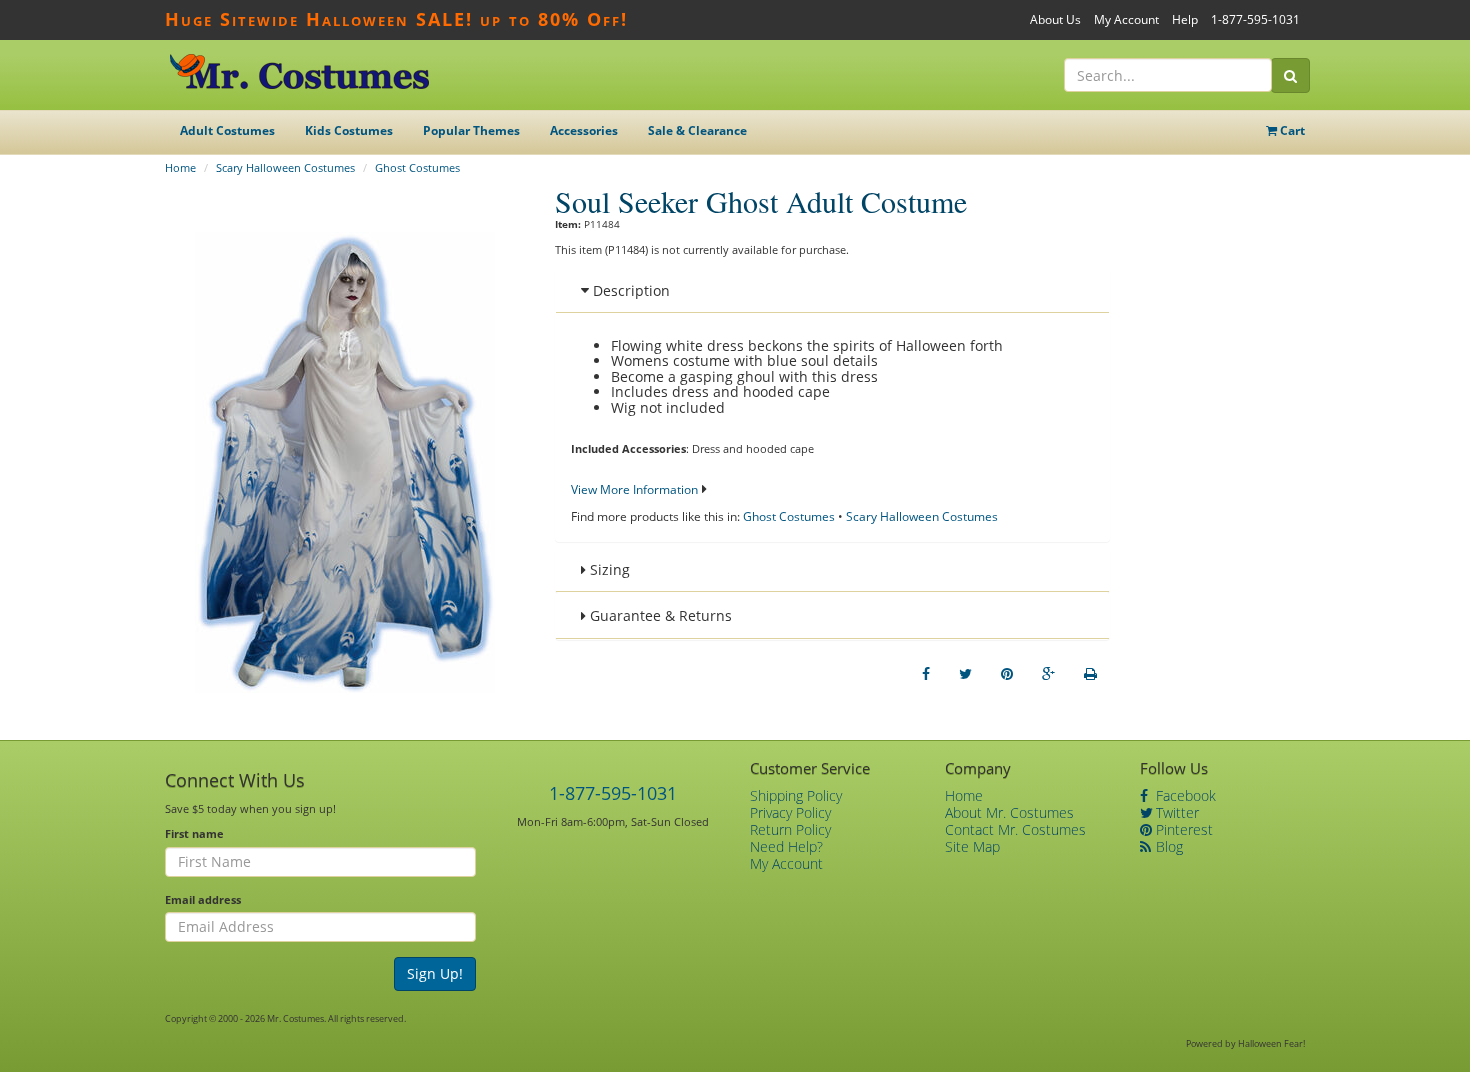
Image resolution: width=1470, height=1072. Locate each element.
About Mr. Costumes (1009, 812)
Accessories (584, 130)
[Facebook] (926, 674)
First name (194, 833)
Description (629, 290)
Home (180, 167)
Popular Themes (471, 130)
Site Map (972, 846)
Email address (203, 899)
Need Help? (786, 846)
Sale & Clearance (697, 130)
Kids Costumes (349, 130)
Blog (1167, 846)
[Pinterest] (1007, 674)
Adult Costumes (227, 130)
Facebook (1184, 795)
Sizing (608, 569)
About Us (1055, 19)
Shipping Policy (796, 795)
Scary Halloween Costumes (285, 167)
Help (1185, 19)
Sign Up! (435, 973)
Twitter (1175, 812)
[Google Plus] (1048, 674)
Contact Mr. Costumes (1015, 829)
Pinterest (1182, 829)
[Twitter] (965, 674)
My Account (1126, 19)
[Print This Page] (1090, 674)
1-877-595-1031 (1255, 19)
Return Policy (790, 829)
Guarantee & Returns (659, 615)
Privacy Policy (790, 812)
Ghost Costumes (417, 167)
